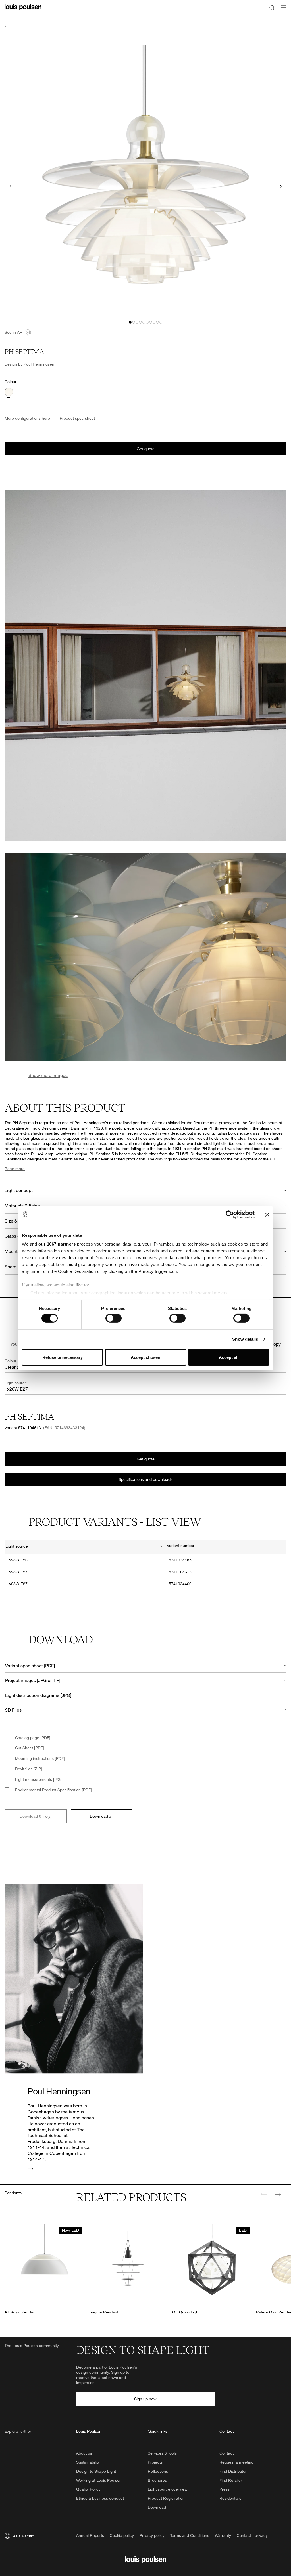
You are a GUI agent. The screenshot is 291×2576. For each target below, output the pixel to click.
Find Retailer (231, 2480)
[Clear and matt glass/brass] (9, 392)
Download (157, 2507)
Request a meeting (236, 2462)
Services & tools (162, 2453)
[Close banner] (267, 1214)
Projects (155, 2462)
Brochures (157, 2480)
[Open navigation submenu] (282, 11)
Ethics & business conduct (100, 2498)
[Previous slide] (10, 186)
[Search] (272, 7)
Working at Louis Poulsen (99, 2480)
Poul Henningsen (39, 364)
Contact (226, 2453)
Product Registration (166, 2498)
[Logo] (23, 11)
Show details (245, 1339)
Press (225, 2489)
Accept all (229, 1357)
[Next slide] (281, 186)
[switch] (114, 1318)
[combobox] (84, 1547)
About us (84, 2453)
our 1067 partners (57, 1244)
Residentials (230, 2498)
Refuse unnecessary (63, 1357)
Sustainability (88, 2462)
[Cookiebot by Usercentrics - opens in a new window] (230, 1214)
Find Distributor (233, 2471)
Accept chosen (145, 1357)
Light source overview (168, 2489)
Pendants (13, 2193)
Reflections (158, 2471)
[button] (130, 322)
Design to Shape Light (96, 2471)
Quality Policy (88, 2489)
